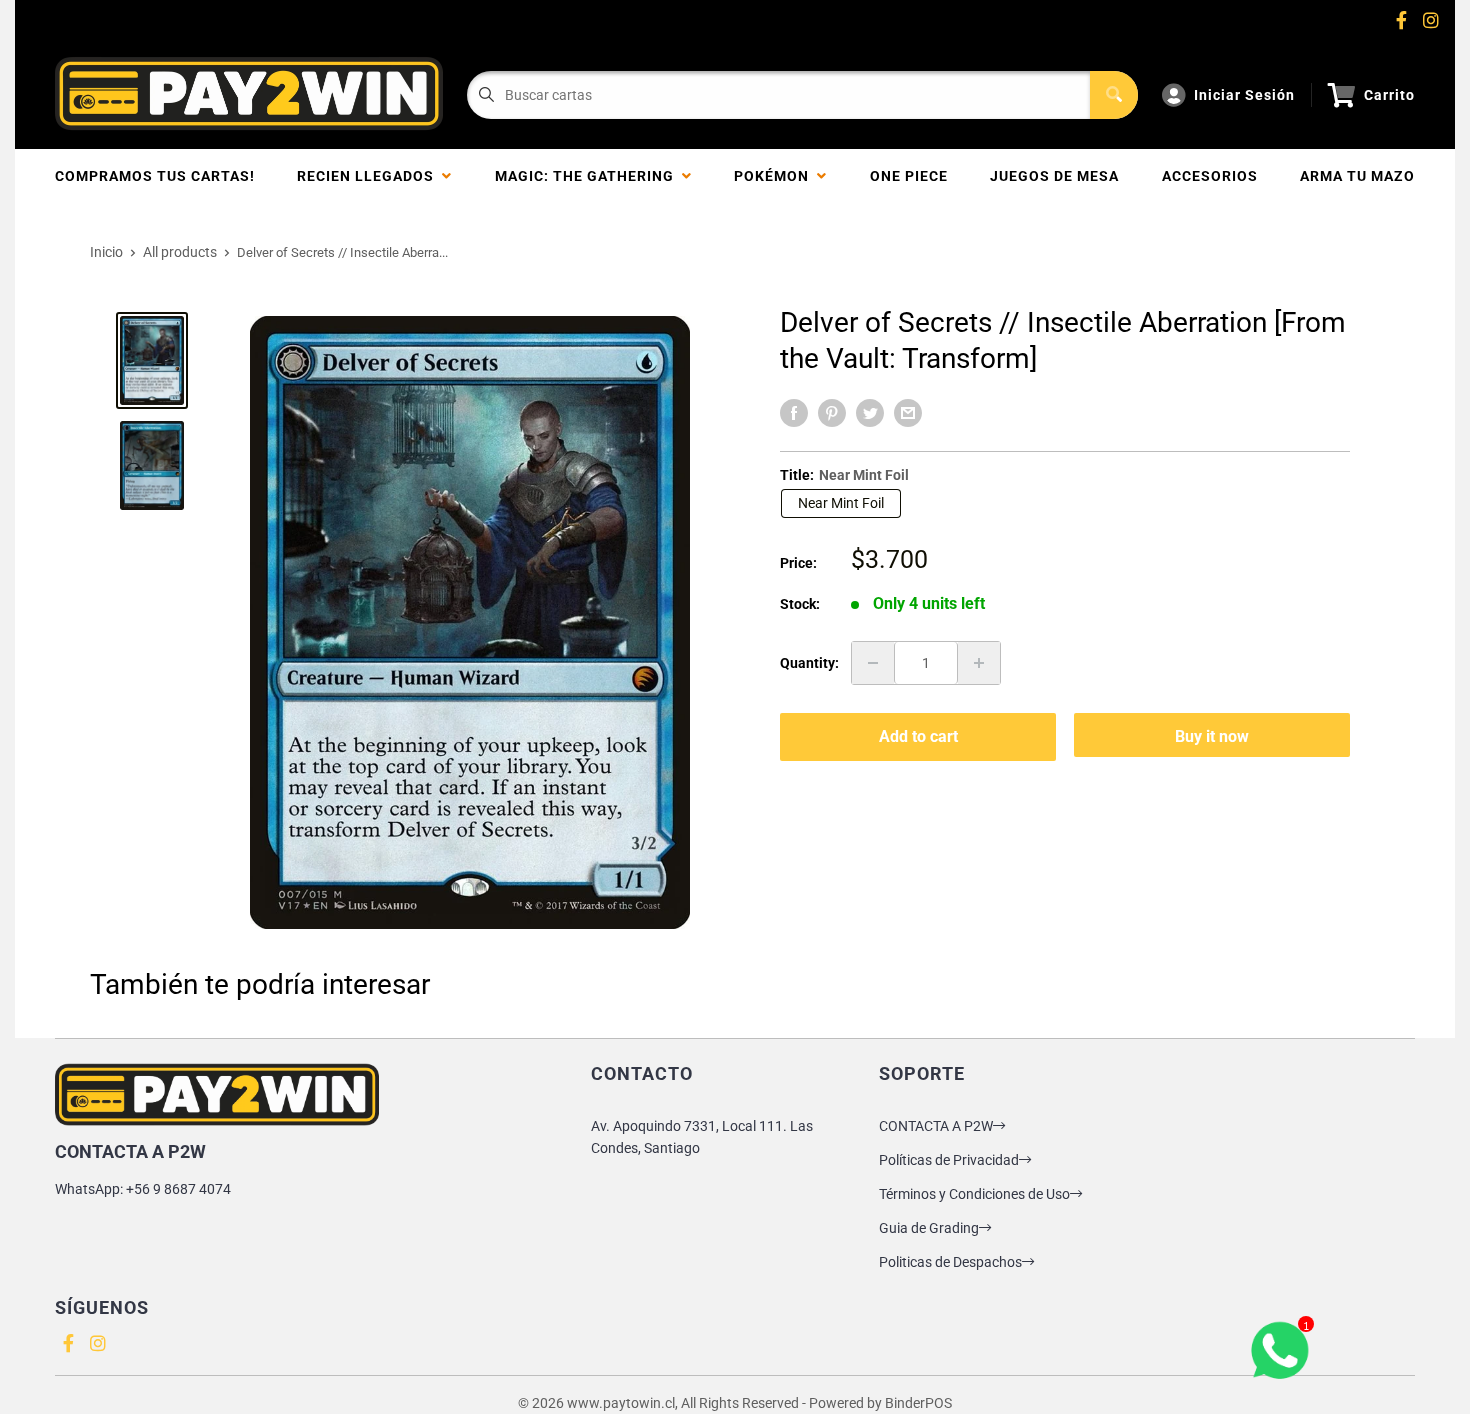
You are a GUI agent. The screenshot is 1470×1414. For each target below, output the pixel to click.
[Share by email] (908, 413)
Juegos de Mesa (1054, 176)
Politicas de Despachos (950, 1262)
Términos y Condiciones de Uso (974, 1194)
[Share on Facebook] (794, 413)
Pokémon (775, 176)
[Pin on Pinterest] (832, 413)
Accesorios (1210, 176)
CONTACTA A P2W (936, 1126)
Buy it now (1212, 736)
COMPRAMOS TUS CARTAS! (155, 176)
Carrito (1389, 95)
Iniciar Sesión (1244, 95)
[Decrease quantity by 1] (873, 663)
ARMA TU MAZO (1357, 176)
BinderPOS (918, 1403)
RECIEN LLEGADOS (369, 176)
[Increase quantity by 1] (979, 663)
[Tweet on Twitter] (870, 413)
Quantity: (809, 663)
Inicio (106, 252)
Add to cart (918, 736)
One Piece (909, 176)
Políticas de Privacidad (949, 1160)
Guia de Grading (929, 1228)
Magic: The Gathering (588, 176)
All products (180, 252)
